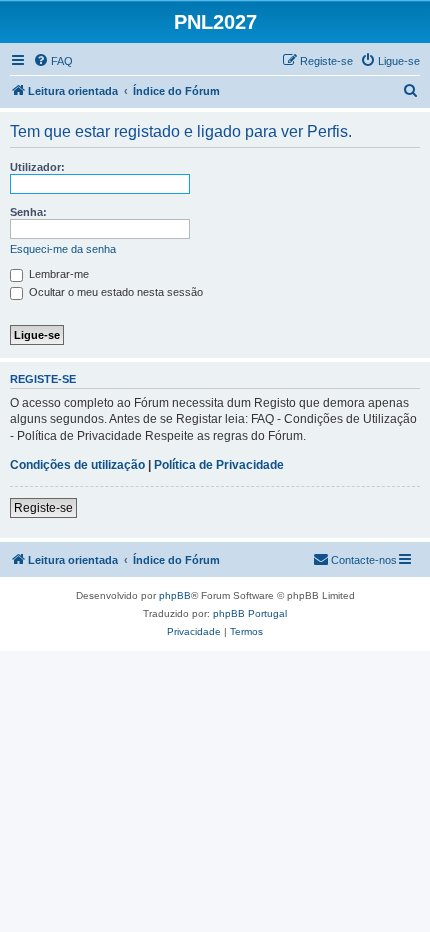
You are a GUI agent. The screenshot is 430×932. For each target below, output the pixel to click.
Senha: (28, 212)
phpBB (175, 595)
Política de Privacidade (219, 465)
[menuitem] (53, 61)
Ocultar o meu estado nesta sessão (114, 292)
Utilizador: (37, 167)
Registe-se (43, 508)
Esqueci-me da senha (63, 249)
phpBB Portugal (250, 613)
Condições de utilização (77, 465)
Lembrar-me (57, 274)
